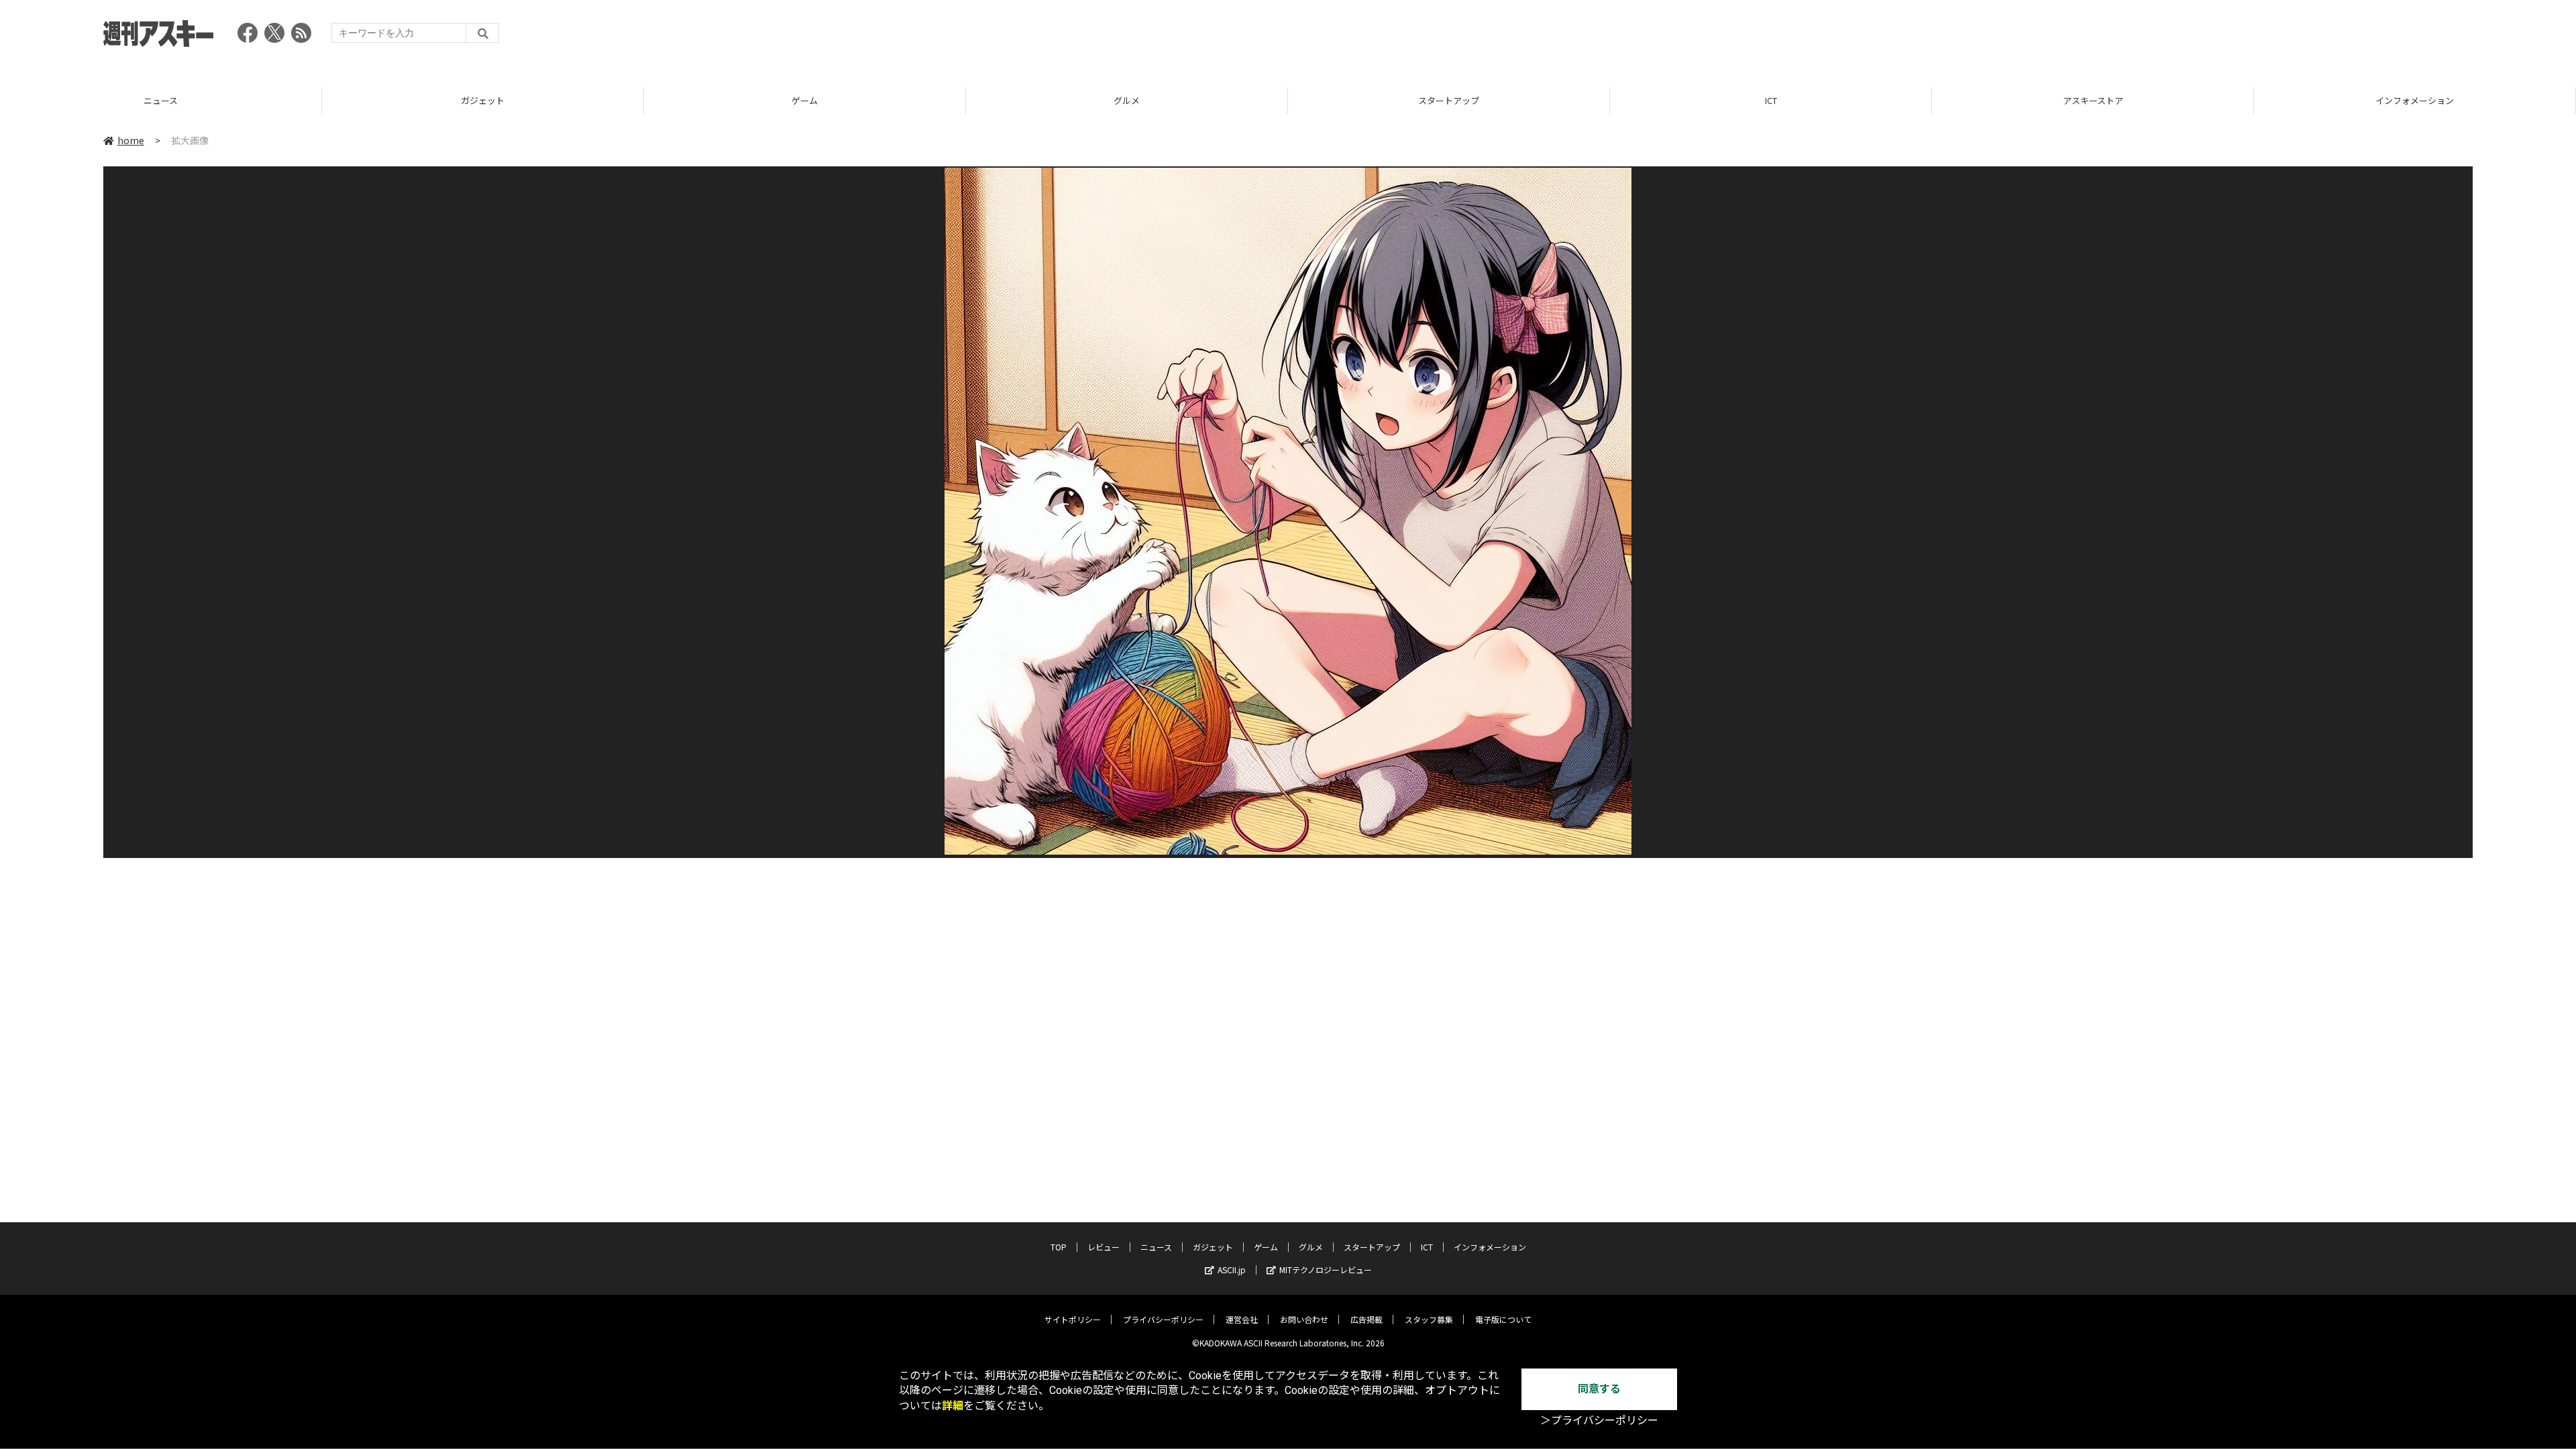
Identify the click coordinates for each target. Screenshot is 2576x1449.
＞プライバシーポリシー (1599, 1420)
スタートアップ (1127, 100)
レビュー (1104, 1247)
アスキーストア (1771, 100)
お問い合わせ (1304, 1319)
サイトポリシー (1073, 1319)
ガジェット (161, 100)
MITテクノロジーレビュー (1326, 1270)
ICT (1449, 100)
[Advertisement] (2229, 37)
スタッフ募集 (1429, 1319)
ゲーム (483, 100)
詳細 (953, 1406)
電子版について (1503, 1319)
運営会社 (1242, 1319)
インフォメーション (2093, 100)
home (131, 140)
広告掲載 (1366, 1319)
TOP (2415, 100)
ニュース (1156, 1247)
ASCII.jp (1232, 1270)
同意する (1599, 1389)
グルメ (805, 100)
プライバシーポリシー (1163, 1319)
